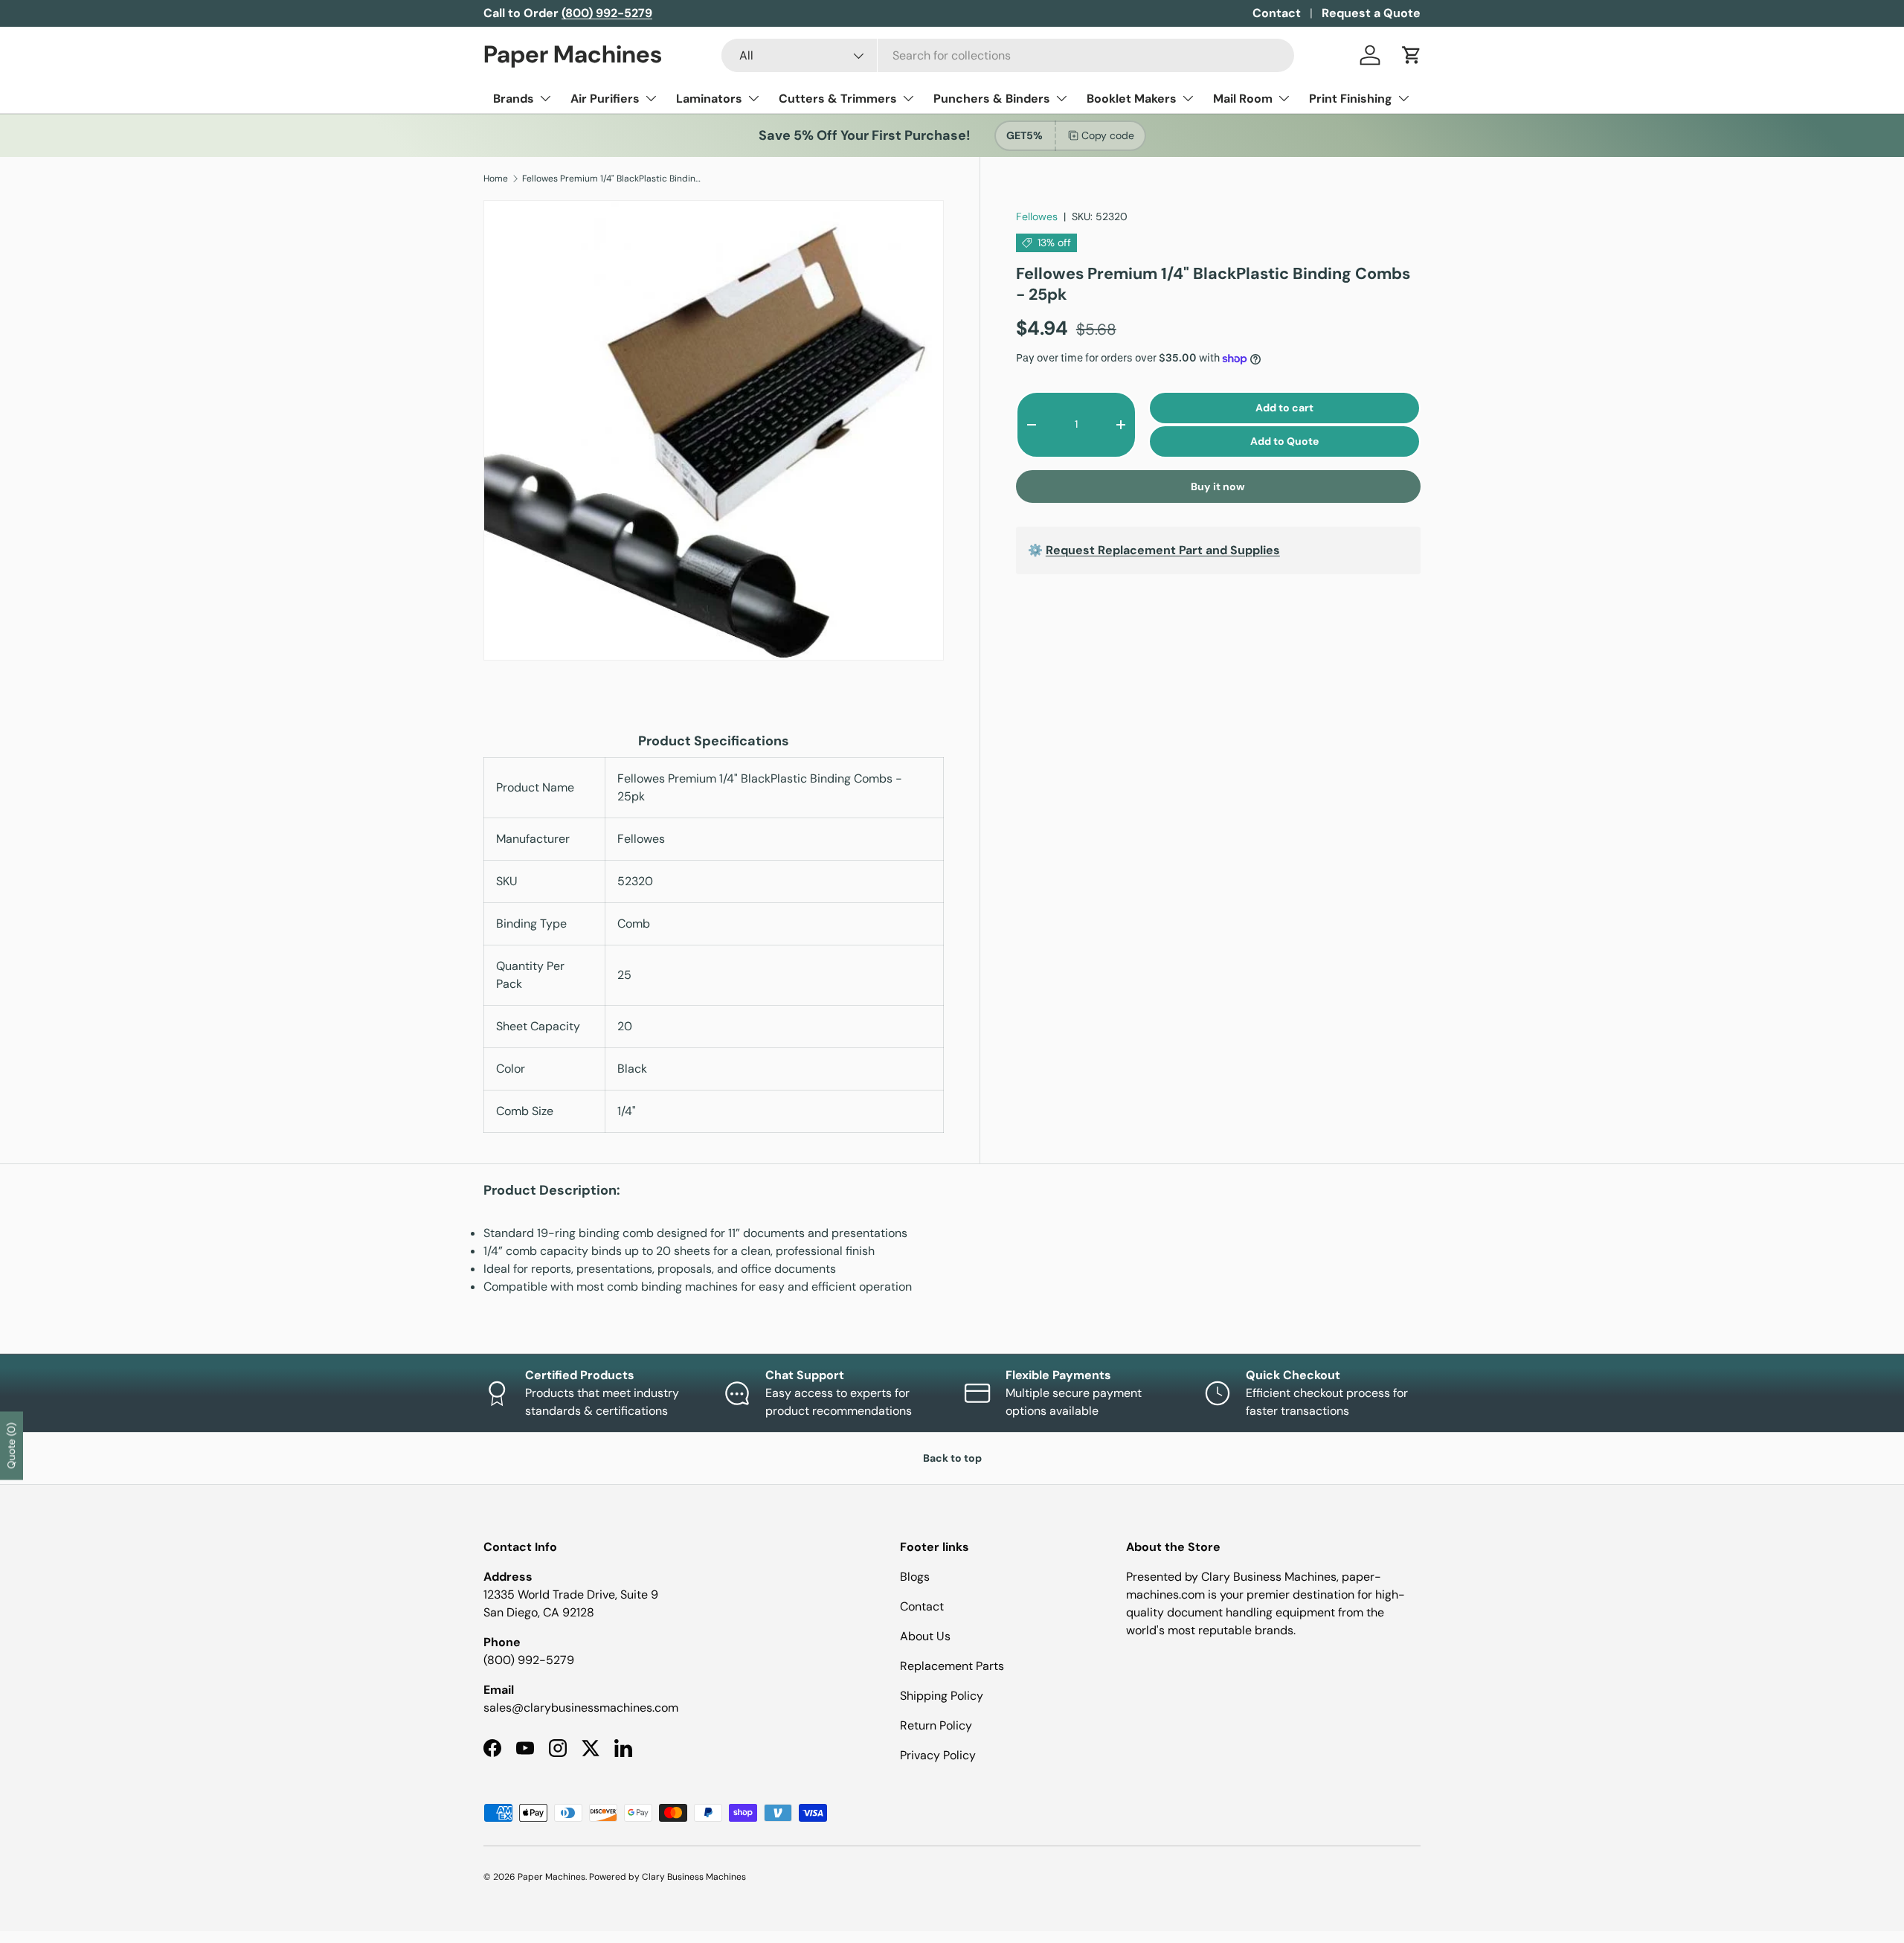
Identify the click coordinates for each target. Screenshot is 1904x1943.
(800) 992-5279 (529, 1660)
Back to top (952, 1458)
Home (496, 179)
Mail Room (1243, 99)
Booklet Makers (1132, 99)
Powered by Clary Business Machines (668, 1877)
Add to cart (1284, 408)
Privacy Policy (938, 1755)
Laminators (709, 99)
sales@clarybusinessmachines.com (581, 1708)
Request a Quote (1371, 13)
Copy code (1108, 135)
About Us (925, 1636)
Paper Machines (551, 1877)
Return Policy (936, 1725)
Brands (514, 99)
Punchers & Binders (992, 99)
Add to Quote (1284, 441)
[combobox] (1008, 55)
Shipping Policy (942, 1696)
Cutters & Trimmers (838, 99)
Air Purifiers (605, 99)
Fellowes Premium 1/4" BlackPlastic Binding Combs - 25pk (611, 179)
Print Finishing (1351, 99)
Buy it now (1218, 486)
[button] (1412, 55)
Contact (1277, 13)
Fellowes (1037, 216)
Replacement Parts (952, 1666)
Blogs (915, 1577)
